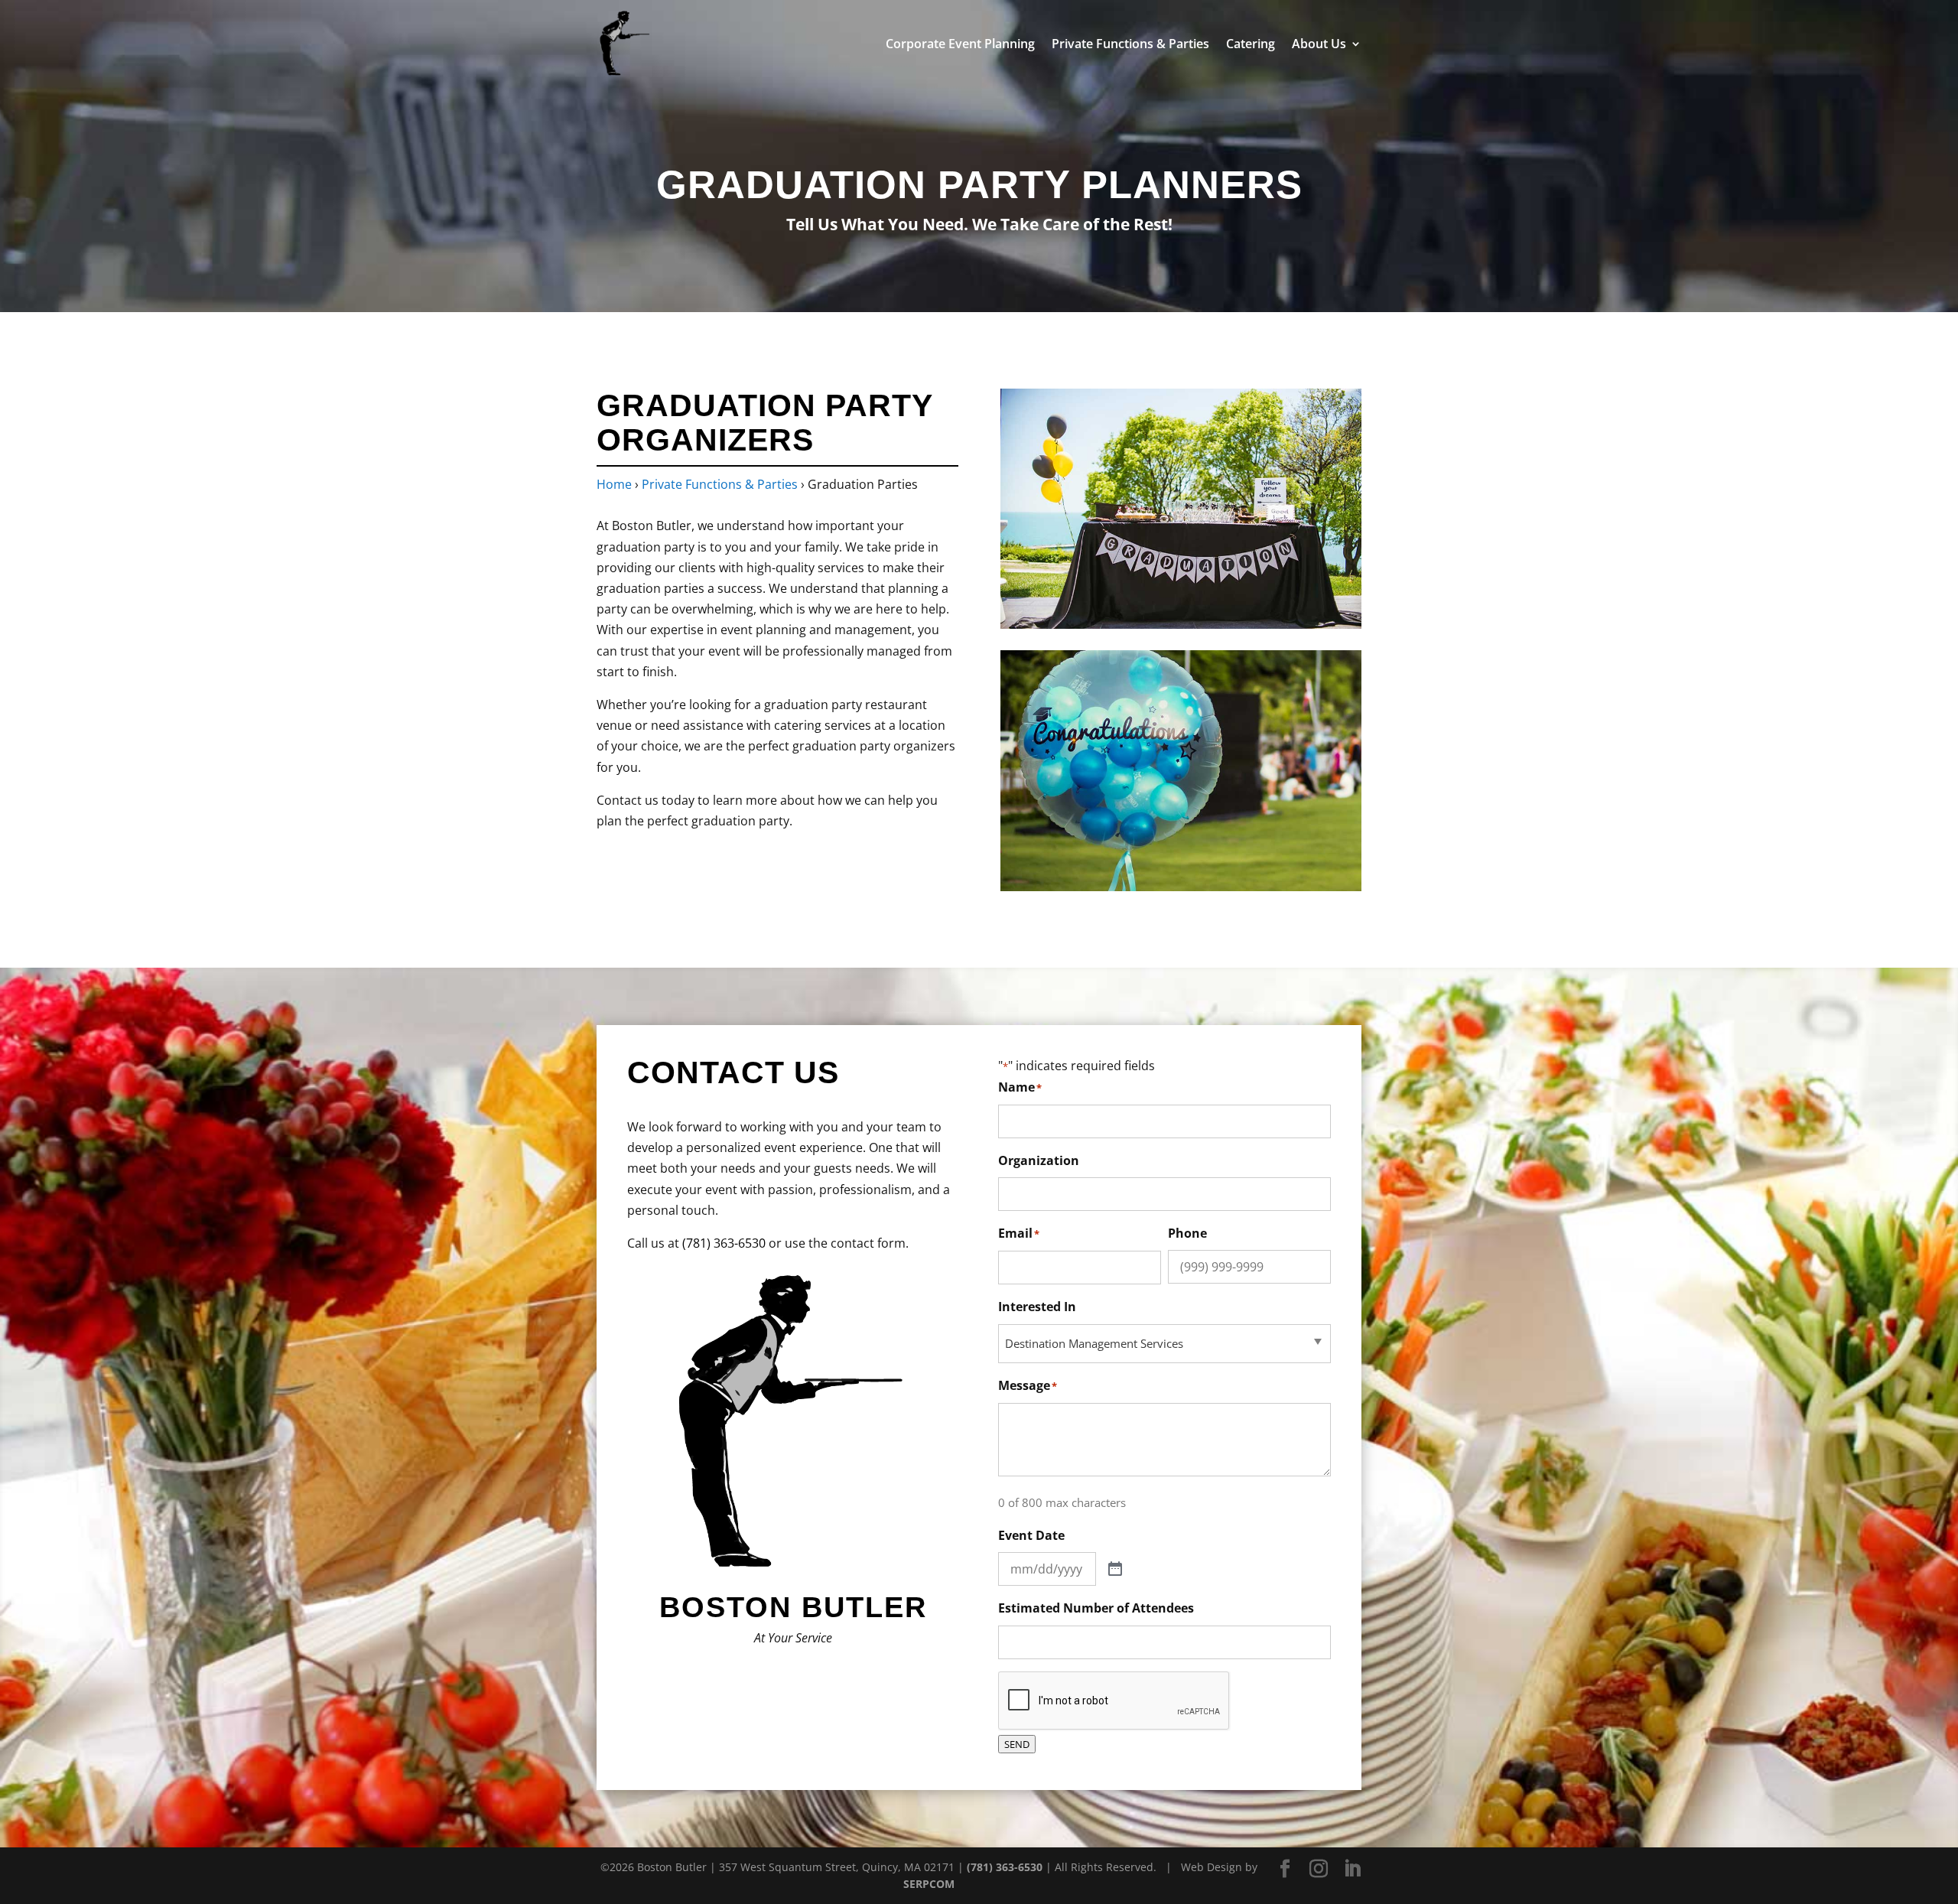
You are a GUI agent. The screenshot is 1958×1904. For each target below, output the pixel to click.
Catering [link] (1251, 45)
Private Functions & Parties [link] (1130, 45)
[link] (625, 42)
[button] (1285, 1869)
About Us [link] (1319, 45)
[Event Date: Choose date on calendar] (1115, 1570)
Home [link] (614, 484)
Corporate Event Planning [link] (960, 45)
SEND (1017, 1744)
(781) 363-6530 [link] (724, 1243)
